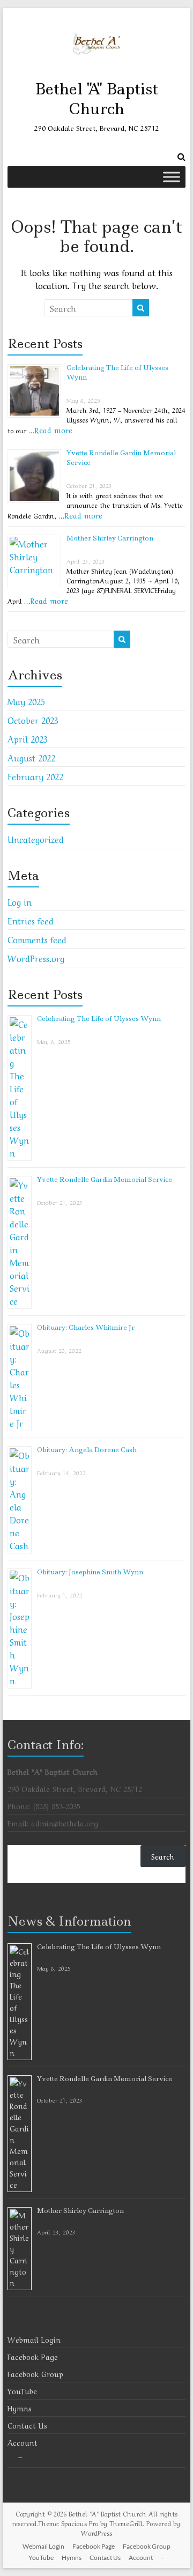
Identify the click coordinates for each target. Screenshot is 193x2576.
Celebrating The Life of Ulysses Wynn (99, 1019)
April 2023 (28, 738)
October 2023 (33, 720)
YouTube (22, 2390)
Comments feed (37, 939)
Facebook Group (35, 2373)
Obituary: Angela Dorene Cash (87, 1450)
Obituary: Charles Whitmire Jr (86, 1327)
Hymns (20, 2408)
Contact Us (27, 2425)
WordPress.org (36, 958)
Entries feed (31, 920)
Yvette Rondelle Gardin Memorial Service (105, 1179)
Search (163, 1856)
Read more (54, 430)
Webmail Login (34, 2339)
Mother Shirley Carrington (110, 538)
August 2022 (31, 757)
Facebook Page (33, 2356)
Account (23, 2442)
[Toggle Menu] (172, 177)
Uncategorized (36, 839)
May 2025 (26, 701)
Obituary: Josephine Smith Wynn (90, 1572)
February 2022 (35, 776)
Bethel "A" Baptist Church (96, 99)
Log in (20, 901)
